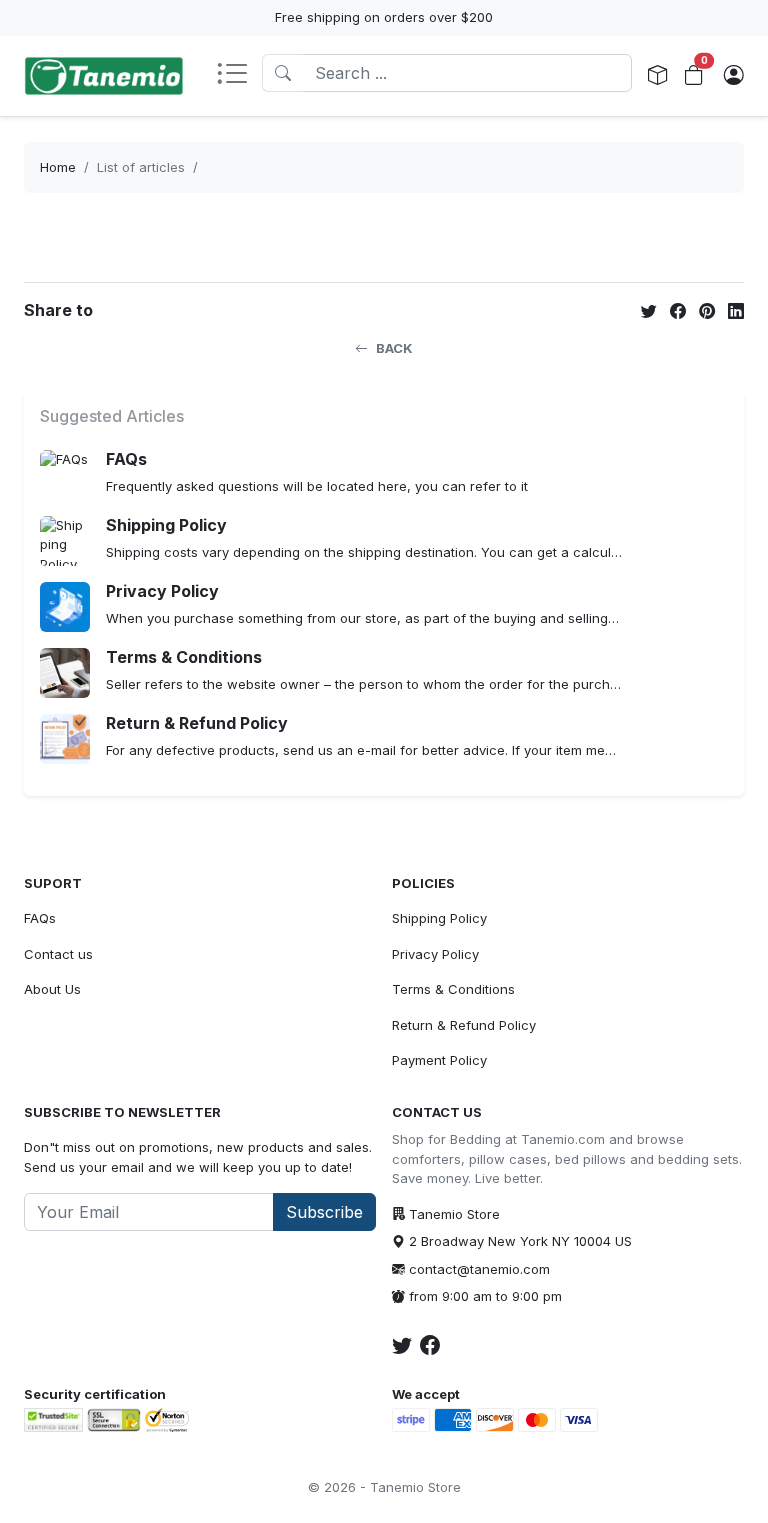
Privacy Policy (435, 954)
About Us (52, 989)
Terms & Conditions (453, 989)
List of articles (141, 167)
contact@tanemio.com (479, 1269)
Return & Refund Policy (464, 1025)
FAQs (40, 918)
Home (58, 167)
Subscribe (324, 1212)
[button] (239, 75)
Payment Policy (439, 1060)
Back (394, 348)
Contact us (58, 954)
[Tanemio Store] (104, 76)
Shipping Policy (439, 918)
